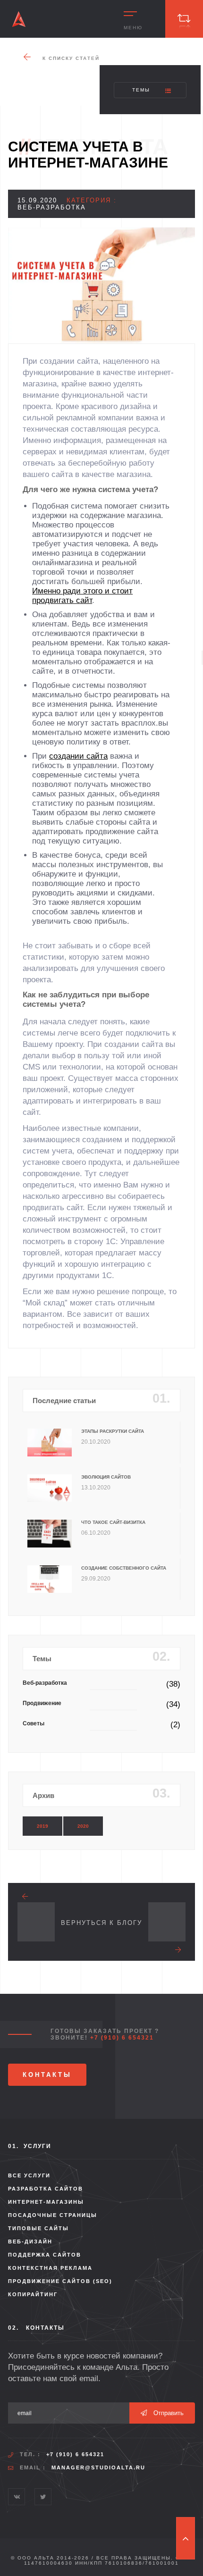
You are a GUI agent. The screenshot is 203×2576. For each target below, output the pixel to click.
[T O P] (186, 2538)
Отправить (168, 2413)
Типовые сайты (38, 2228)
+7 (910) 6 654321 (122, 2038)
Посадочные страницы (53, 2215)
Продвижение (42, 1703)
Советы (34, 1723)
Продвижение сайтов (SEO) (60, 2281)
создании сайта (78, 756)
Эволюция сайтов (106, 1477)
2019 (42, 1826)
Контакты (47, 2075)
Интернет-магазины (46, 2202)
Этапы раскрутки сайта (113, 1431)
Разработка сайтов (46, 2189)
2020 (83, 1826)
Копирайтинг (33, 2294)
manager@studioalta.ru (98, 2467)
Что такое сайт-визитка (113, 1522)
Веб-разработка (45, 1683)
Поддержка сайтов (45, 2255)
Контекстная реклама (50, 2268)
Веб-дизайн (30, 2241)
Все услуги (29, 2175)
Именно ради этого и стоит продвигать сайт (82, 596)
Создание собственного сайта (124, 1568)
